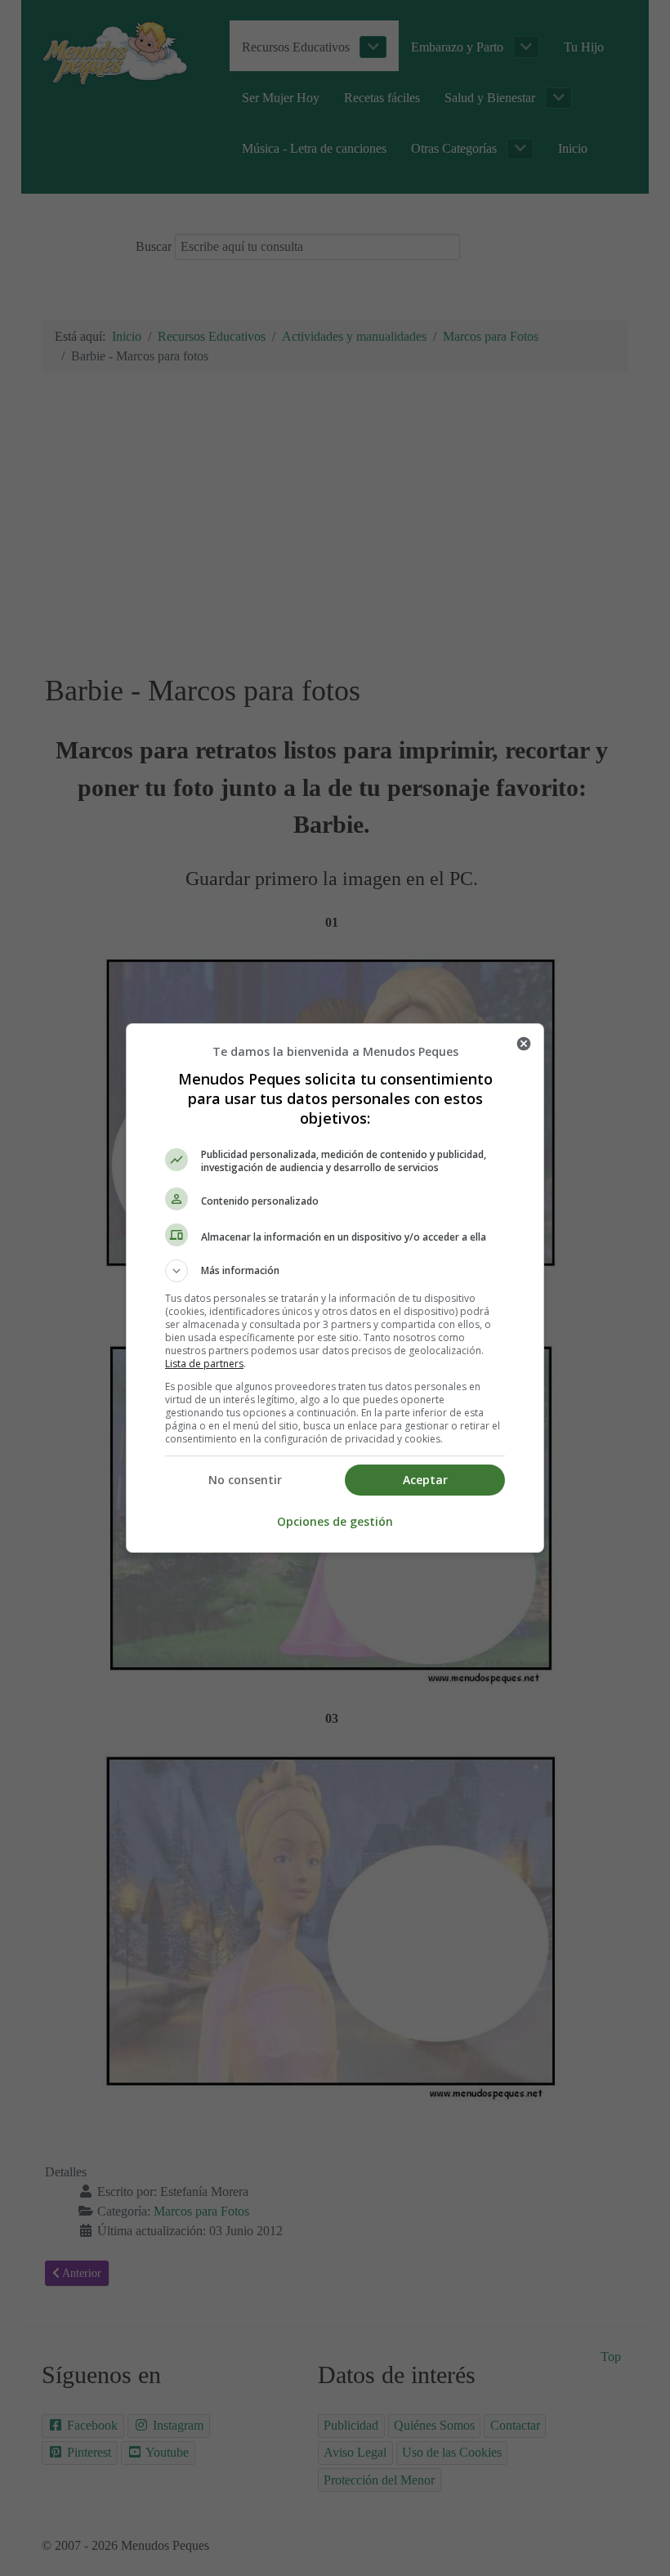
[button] (335, 1271)
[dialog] (335, 1288)
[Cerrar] (524, 1044)
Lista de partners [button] (204, 1364)
